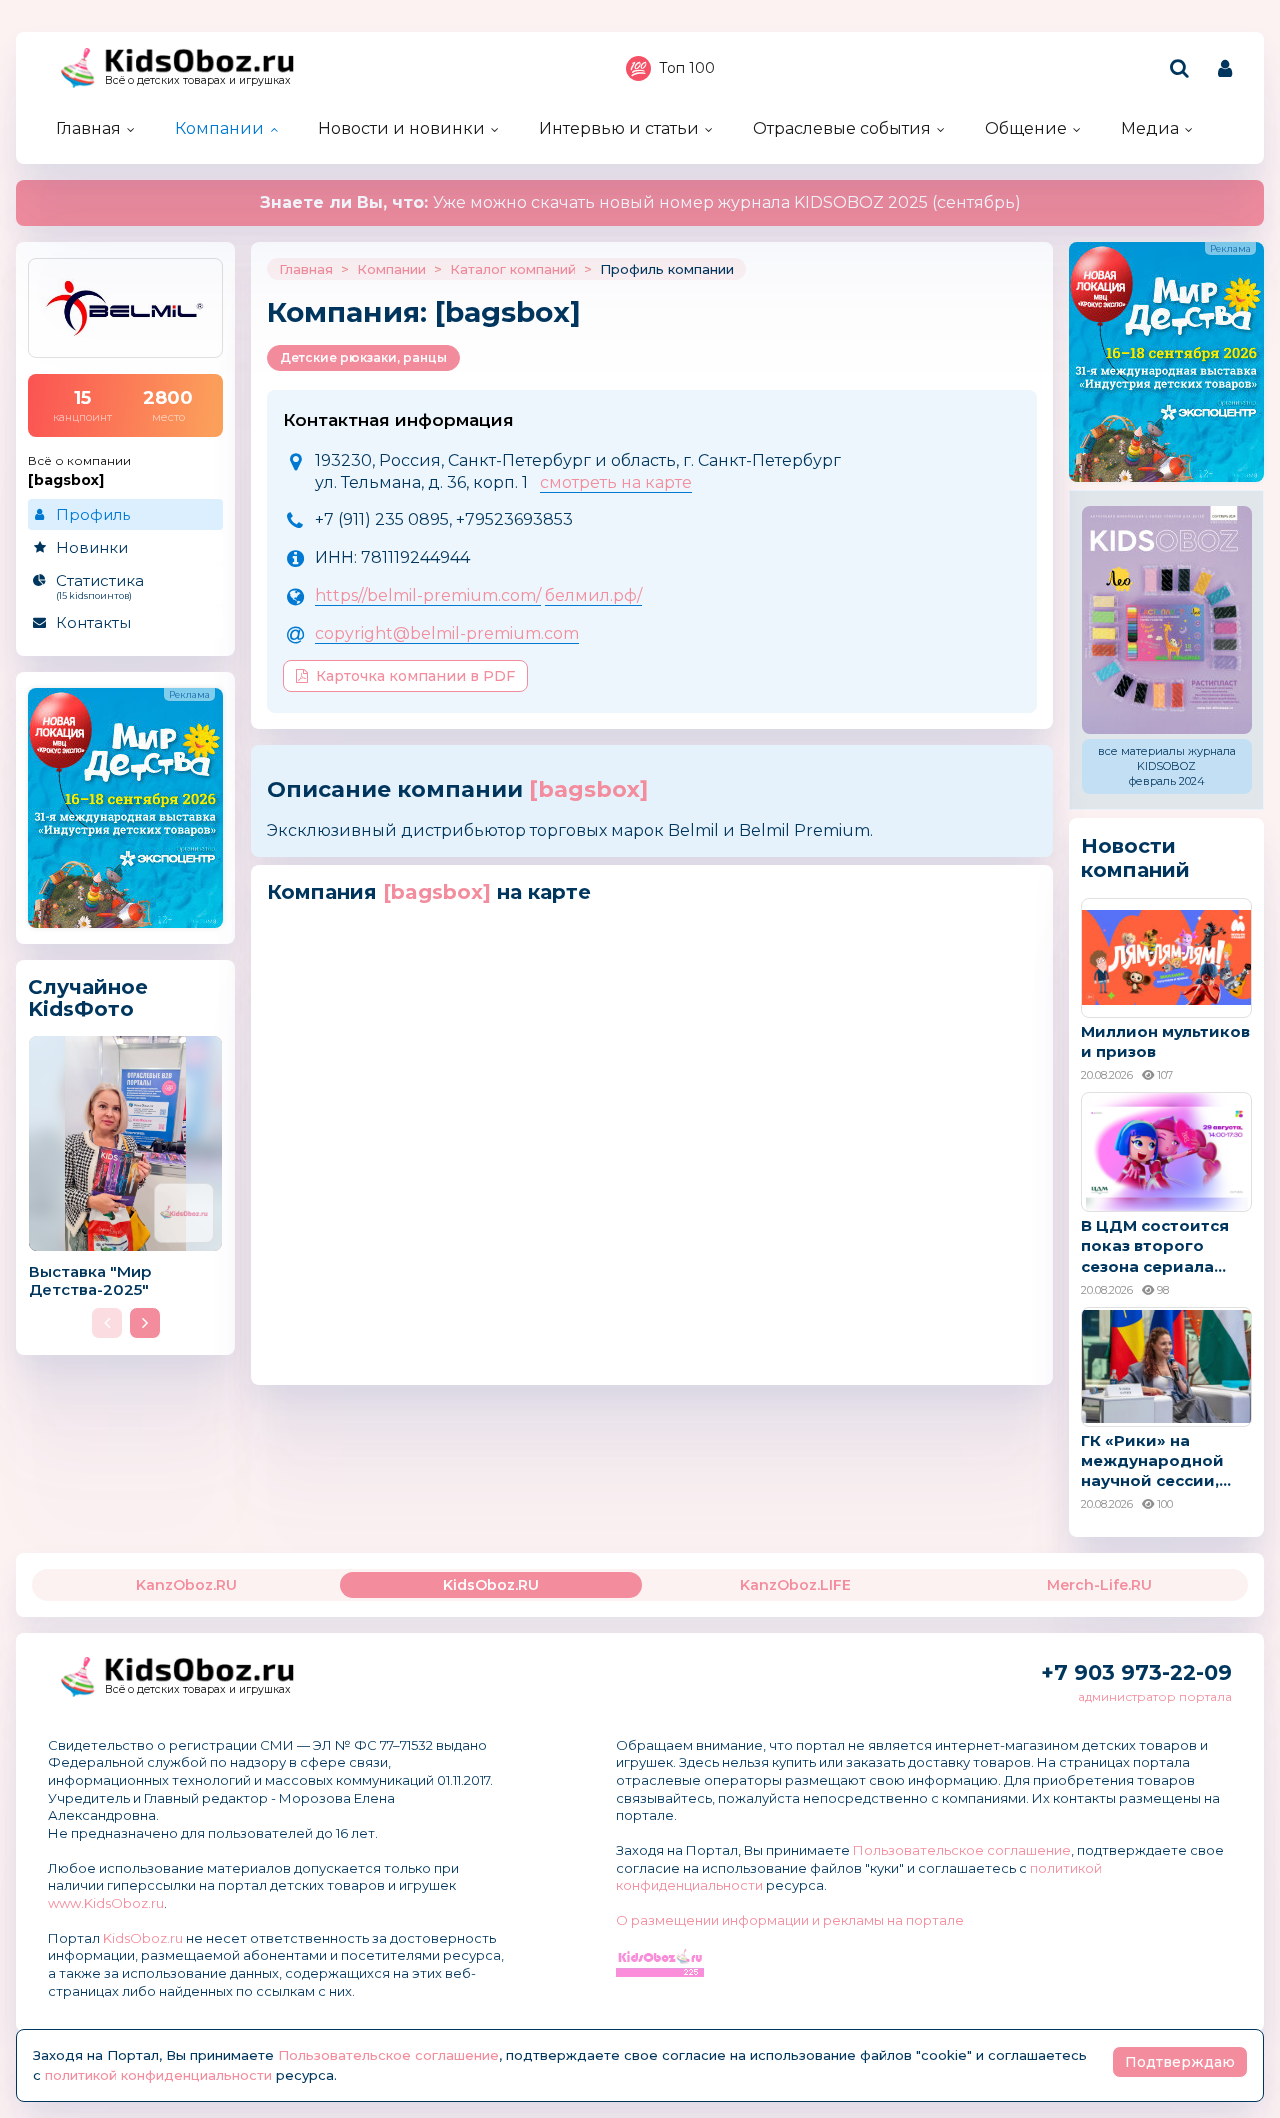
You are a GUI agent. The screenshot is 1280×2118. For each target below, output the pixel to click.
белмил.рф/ (593, 595)
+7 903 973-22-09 (1136, 1672)
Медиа (1150, 128)
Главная (88, 128)
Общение (1026, 128)
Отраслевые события (842, 128)
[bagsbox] (588, 789)
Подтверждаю (1180, 2062)
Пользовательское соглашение (962, 1850)
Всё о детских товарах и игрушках (198, 80)
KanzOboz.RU (186, 1585)
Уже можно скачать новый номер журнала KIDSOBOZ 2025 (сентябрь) (640, 202)
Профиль (93, 514)
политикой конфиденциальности (158, 2075)
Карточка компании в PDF (415, 676)
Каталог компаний (513, 269)
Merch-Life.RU (1099, 1585)
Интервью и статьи (619, 128)
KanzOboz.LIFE (795, 1585)
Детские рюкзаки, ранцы (363, 357)
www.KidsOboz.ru (106, 1903)
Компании (219, 128)
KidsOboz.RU (491, 1585)
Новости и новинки (401, 128)
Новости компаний (1135, 858)
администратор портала (1155, 1696)
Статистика (100, 586)
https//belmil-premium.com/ (428, 595)
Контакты (93, 622)
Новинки (92, 547)
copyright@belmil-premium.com (447, 633)
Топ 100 (687, 68)
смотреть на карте (616, 482)
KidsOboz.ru (143, 1938)
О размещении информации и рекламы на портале (790, 1920)
